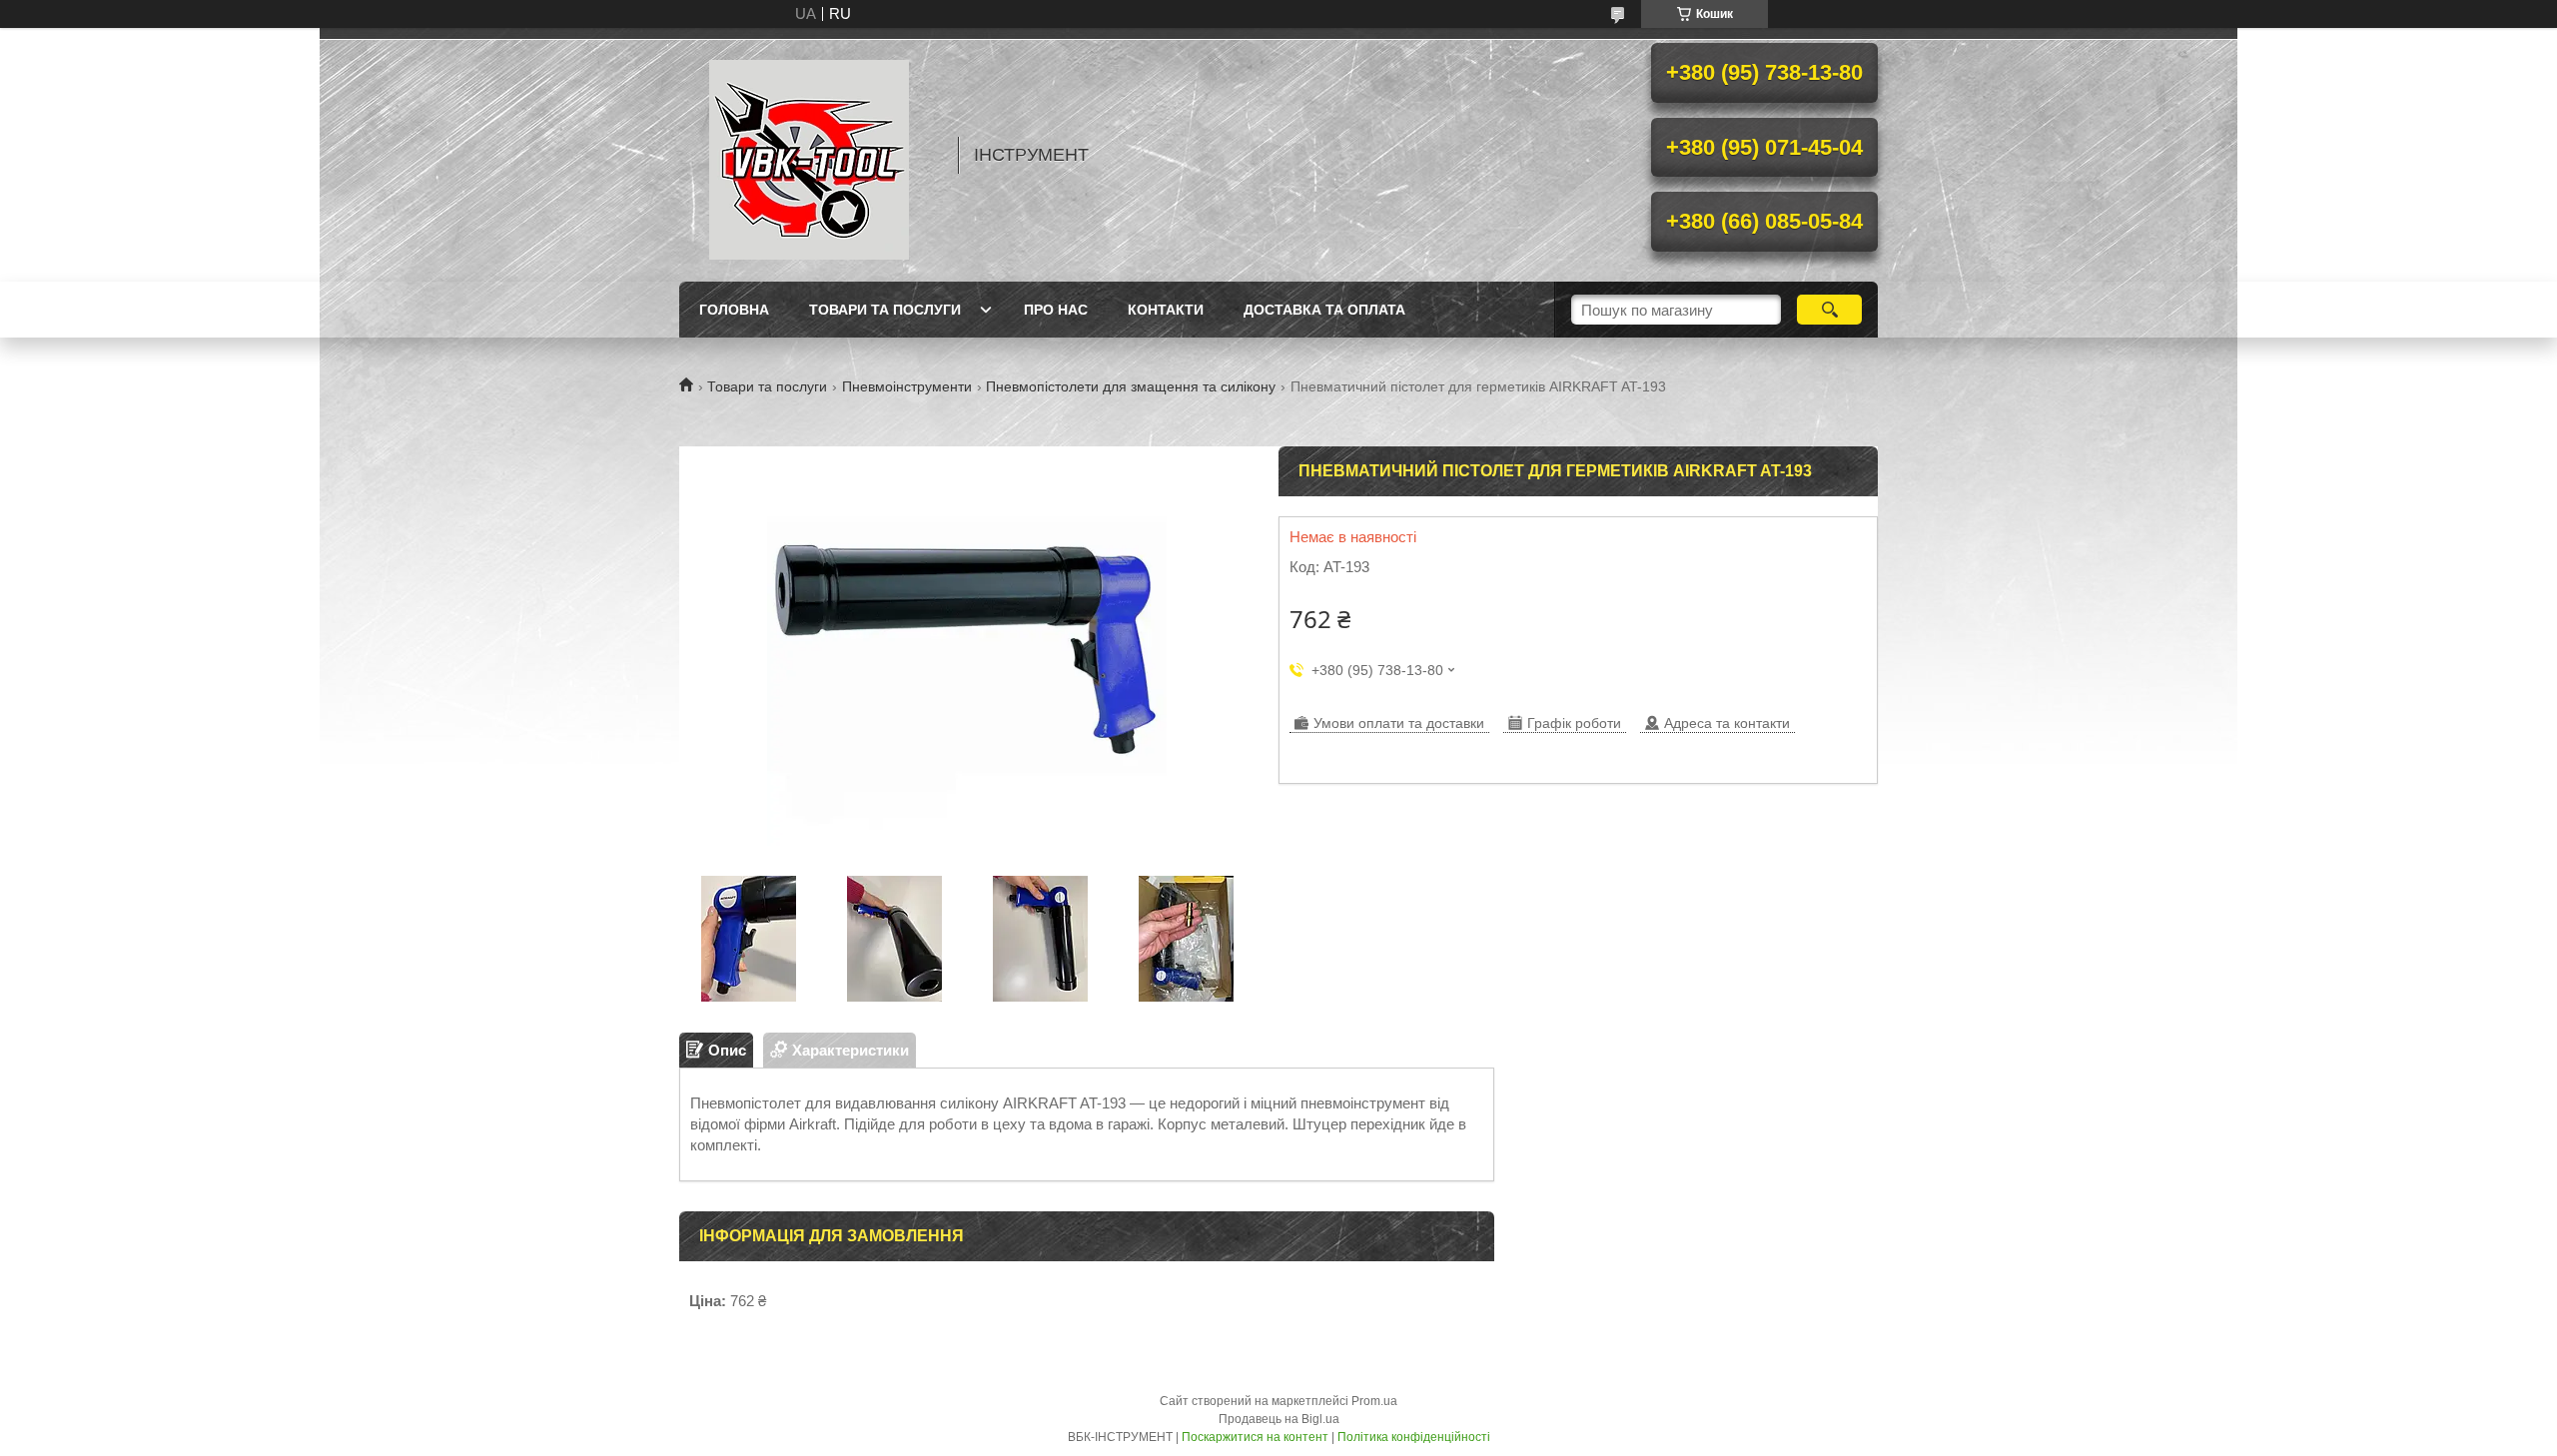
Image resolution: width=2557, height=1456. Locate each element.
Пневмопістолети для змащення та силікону (1131, 386)
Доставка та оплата (1324, 310)
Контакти (1166, 310)
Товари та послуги (885, 310)
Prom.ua (1374, 1401)
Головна (734, 310)
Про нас (1056, 310)
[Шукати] (1829, 310)
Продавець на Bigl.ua (1279, 1419)
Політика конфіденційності (1414, 1437)
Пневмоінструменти (907, 386)
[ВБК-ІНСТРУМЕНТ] (809, 155)
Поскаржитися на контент (1255, 1437)
